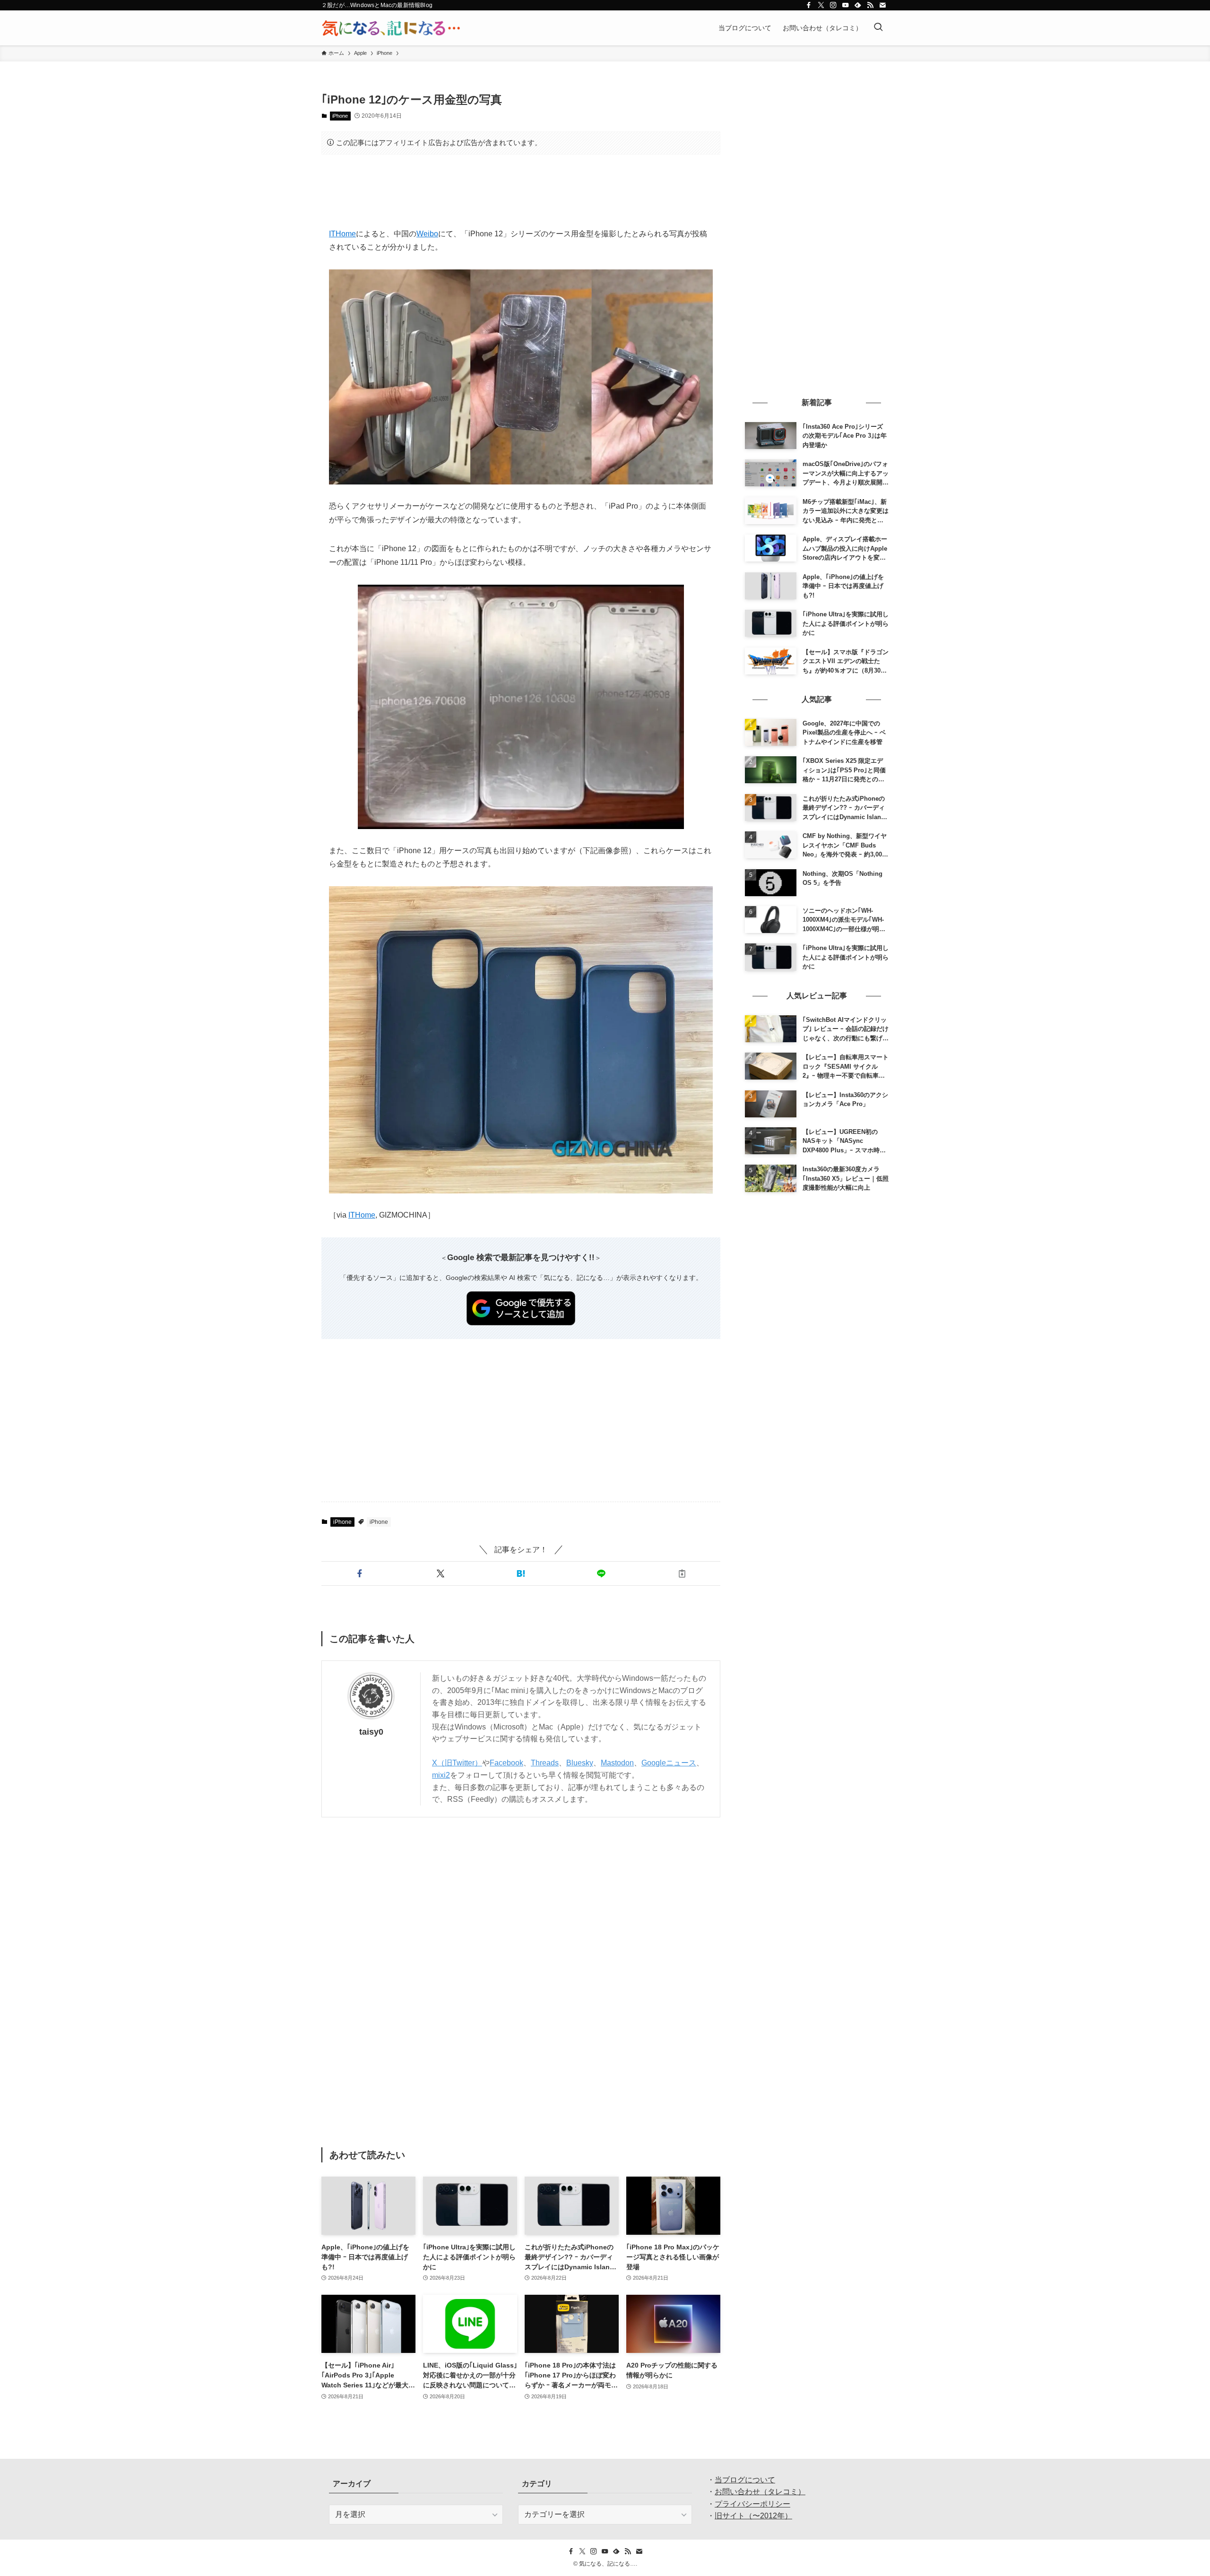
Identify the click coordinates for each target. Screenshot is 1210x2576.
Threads (545, 1763)
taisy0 (371, 1732)
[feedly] (858, 5)
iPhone (340, 116)
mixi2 (441, 1775)
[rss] (870, 5)
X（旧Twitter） (457, 1763)
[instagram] (833, 5)
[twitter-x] (821, 5)
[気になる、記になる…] (391, 28)
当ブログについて (745, 2480)
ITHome (342, 234)
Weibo (427, 234)
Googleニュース (669, 1763)
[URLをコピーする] (682, 1573)
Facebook (506, 1763)
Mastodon (617, 1763)
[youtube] (846, 5)
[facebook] (809, 5)
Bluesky (580, 1763)
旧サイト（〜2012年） (753, 2516)
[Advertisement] (521, 191)
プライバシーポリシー (752, 2504)
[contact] (882, 5)
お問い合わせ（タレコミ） (760, 2492)
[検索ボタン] (878, 28)
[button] (360, 1573)
